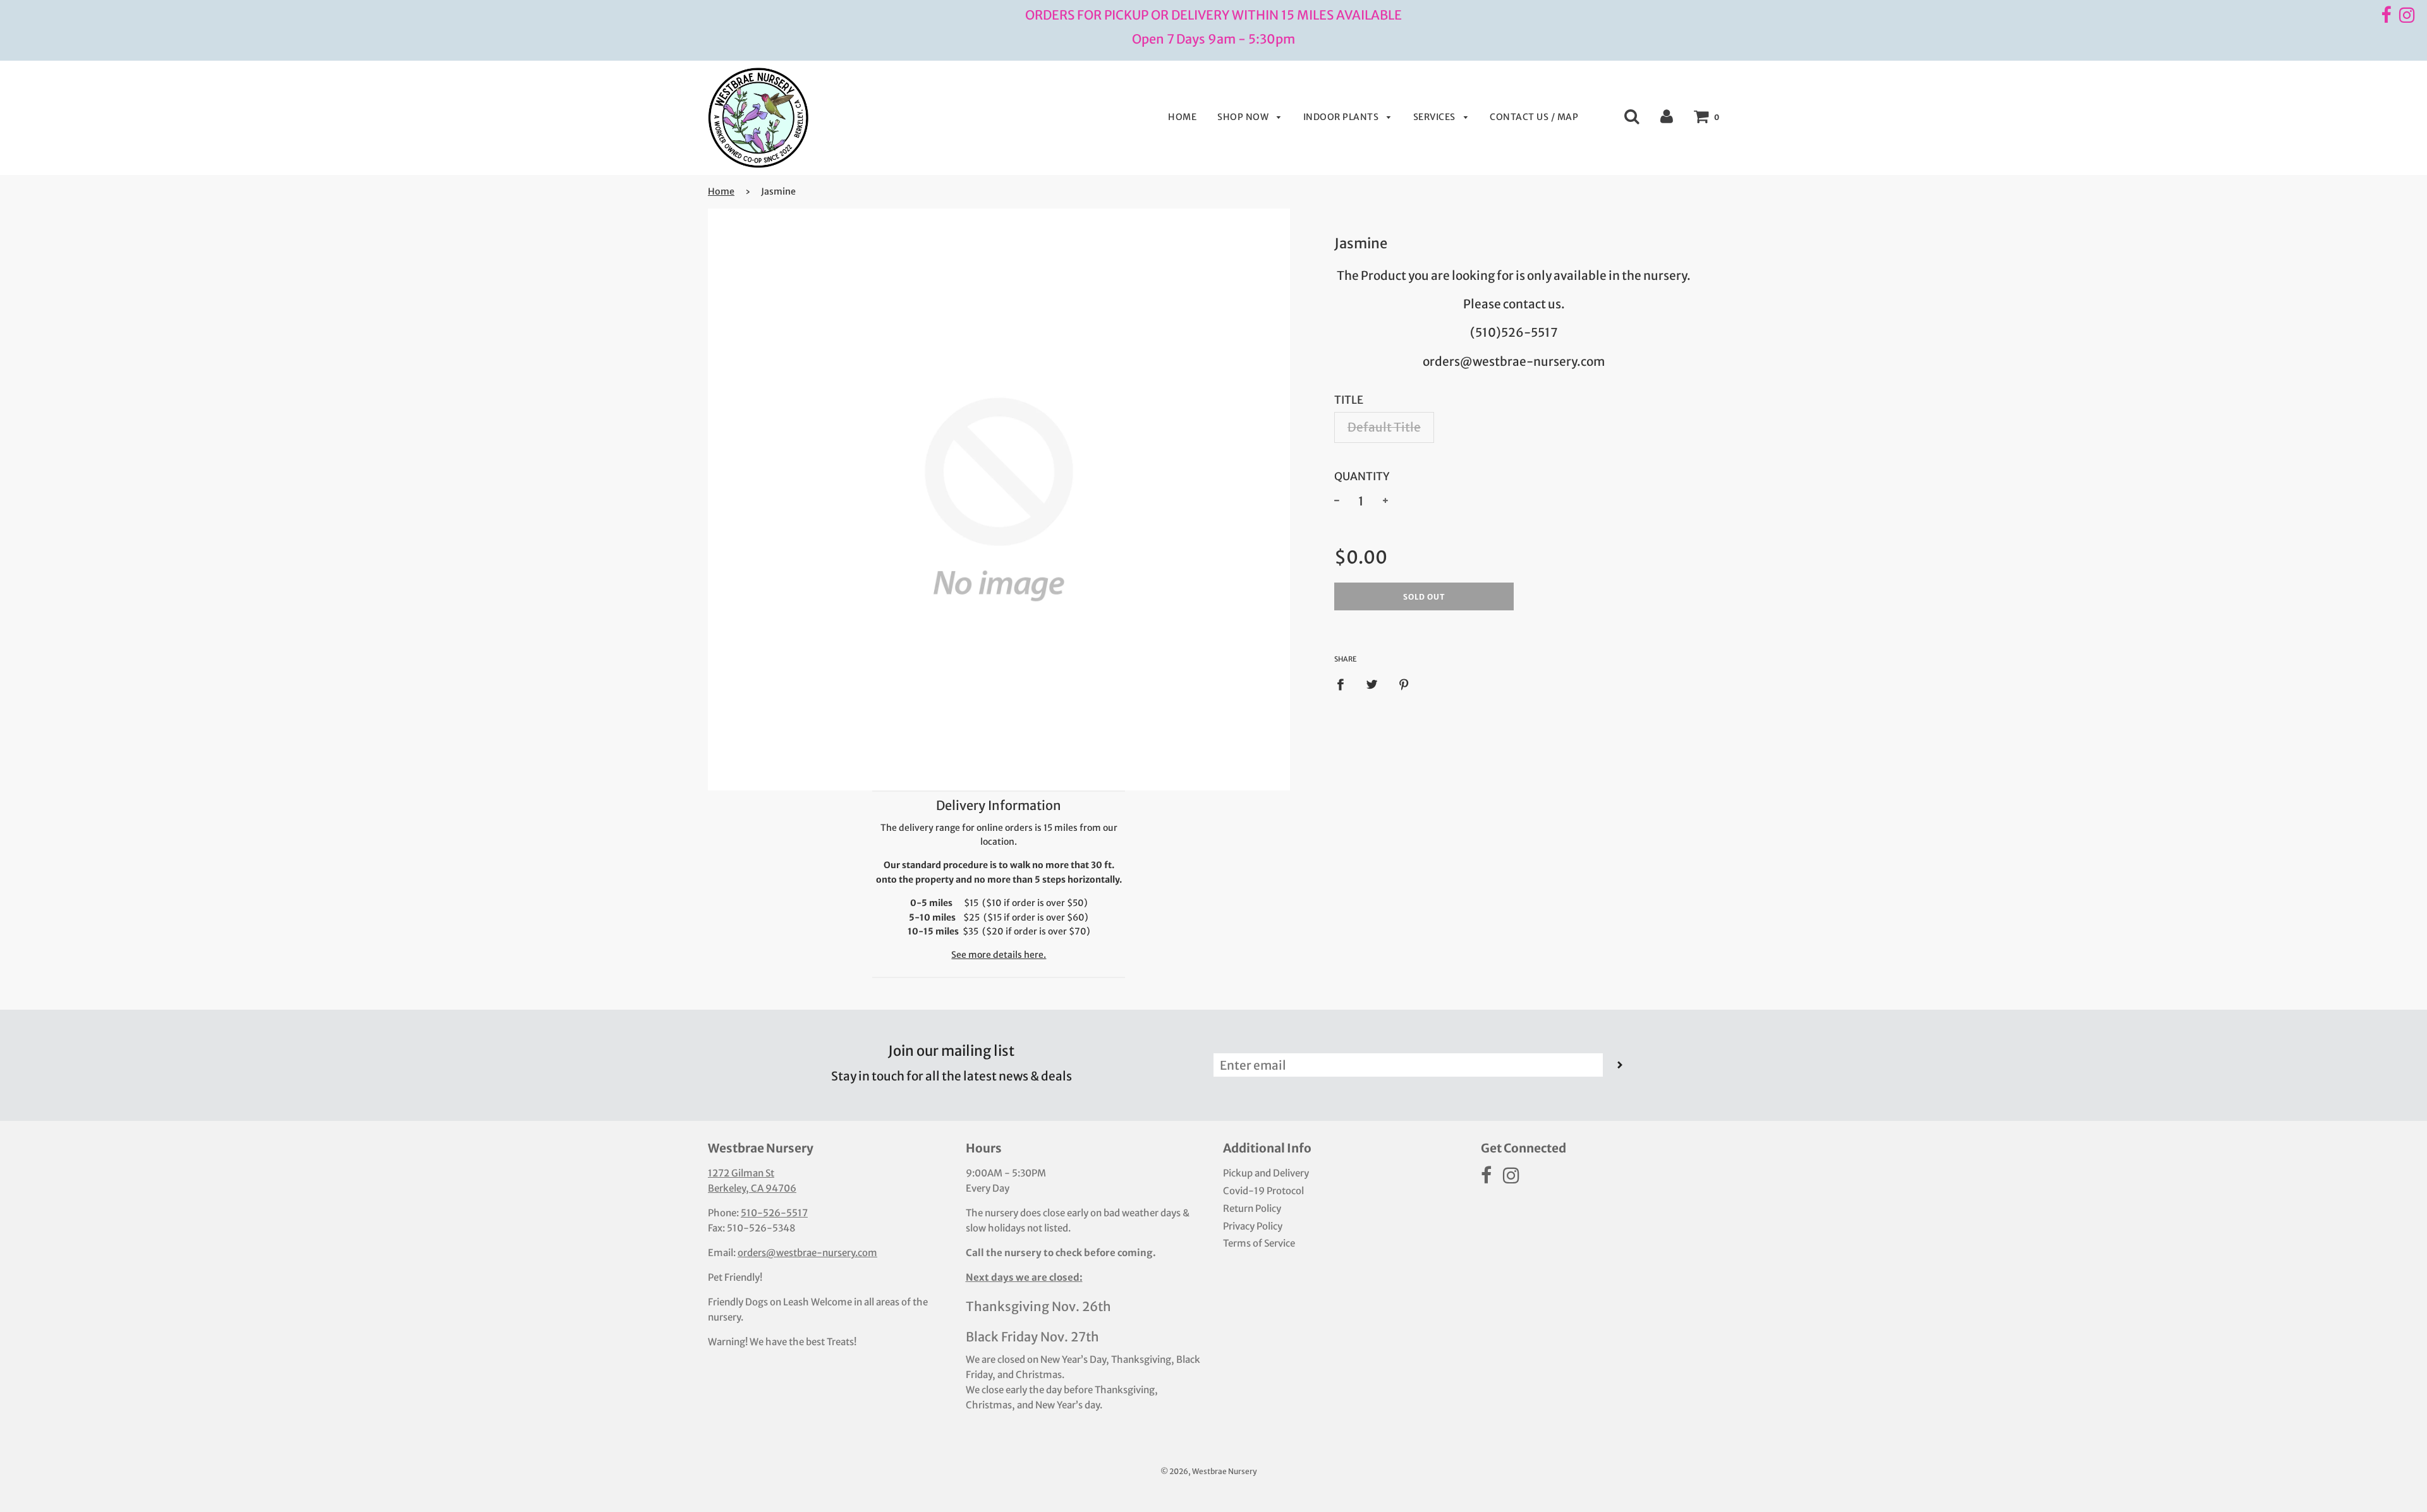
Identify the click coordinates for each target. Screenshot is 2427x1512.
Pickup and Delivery (1266, 1173)
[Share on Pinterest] (1404, 683)
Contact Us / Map (1534, 117)
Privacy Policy (1253, 1226)
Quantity (1362, 476)
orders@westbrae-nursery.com (807, 1253)
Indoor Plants (1342, 117)
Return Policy (1252, 1208)
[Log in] (1667, 116)
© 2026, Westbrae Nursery (1209, 1471)
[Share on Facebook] (1345, 683)
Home (1182, 117)
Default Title (1384, 427)
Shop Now (1244, 117)
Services (1436, 117)
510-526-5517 (774, 1213)
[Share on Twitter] (1372, 683)
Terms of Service (1259, 1243)
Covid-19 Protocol (1263, 1191)
